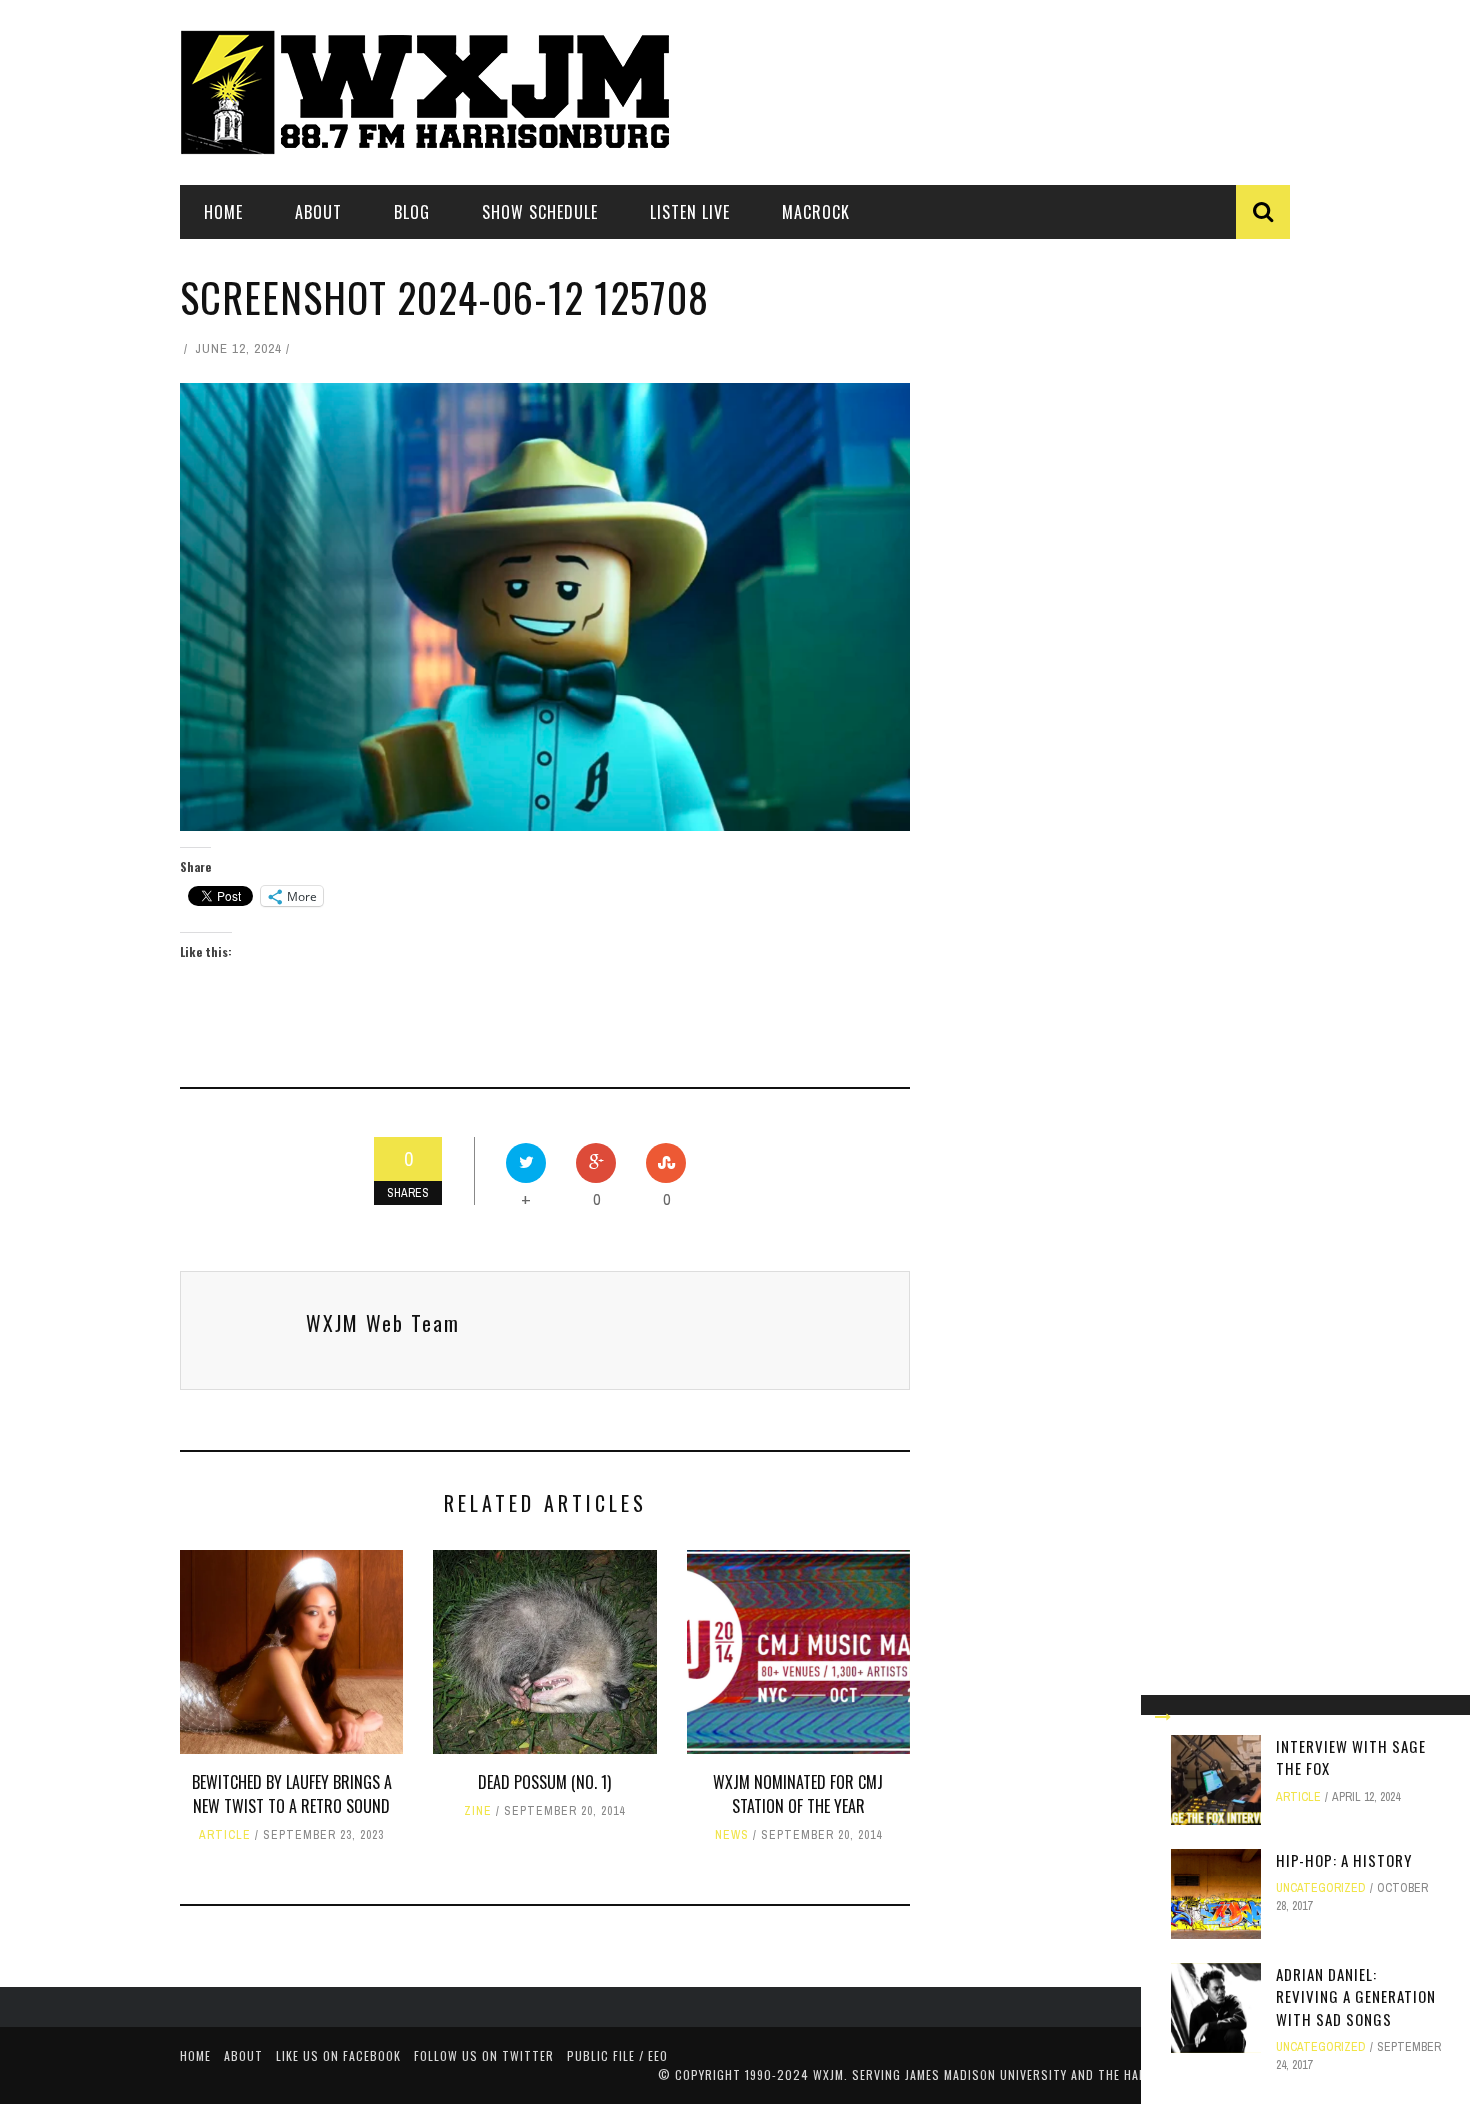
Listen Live (690, 212)
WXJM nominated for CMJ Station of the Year (798, 1794)
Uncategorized (1321, 1888)
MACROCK (816, 212)
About (318, 212)
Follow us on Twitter (484, 2055)
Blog (412, 212)
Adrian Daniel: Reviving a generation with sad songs (1356, 1996)
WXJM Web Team (383, 1323)
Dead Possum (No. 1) (544, 1782)
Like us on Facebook (338, 2055)
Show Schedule (540, 212)
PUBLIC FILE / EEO (617, 2055)
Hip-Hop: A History (1344, 1860)
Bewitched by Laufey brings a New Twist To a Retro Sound (292, 1794)
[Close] (1163, 1717)
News (732, 1835)
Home (223, 212)
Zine (478, 1811)
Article (225, 1835)
